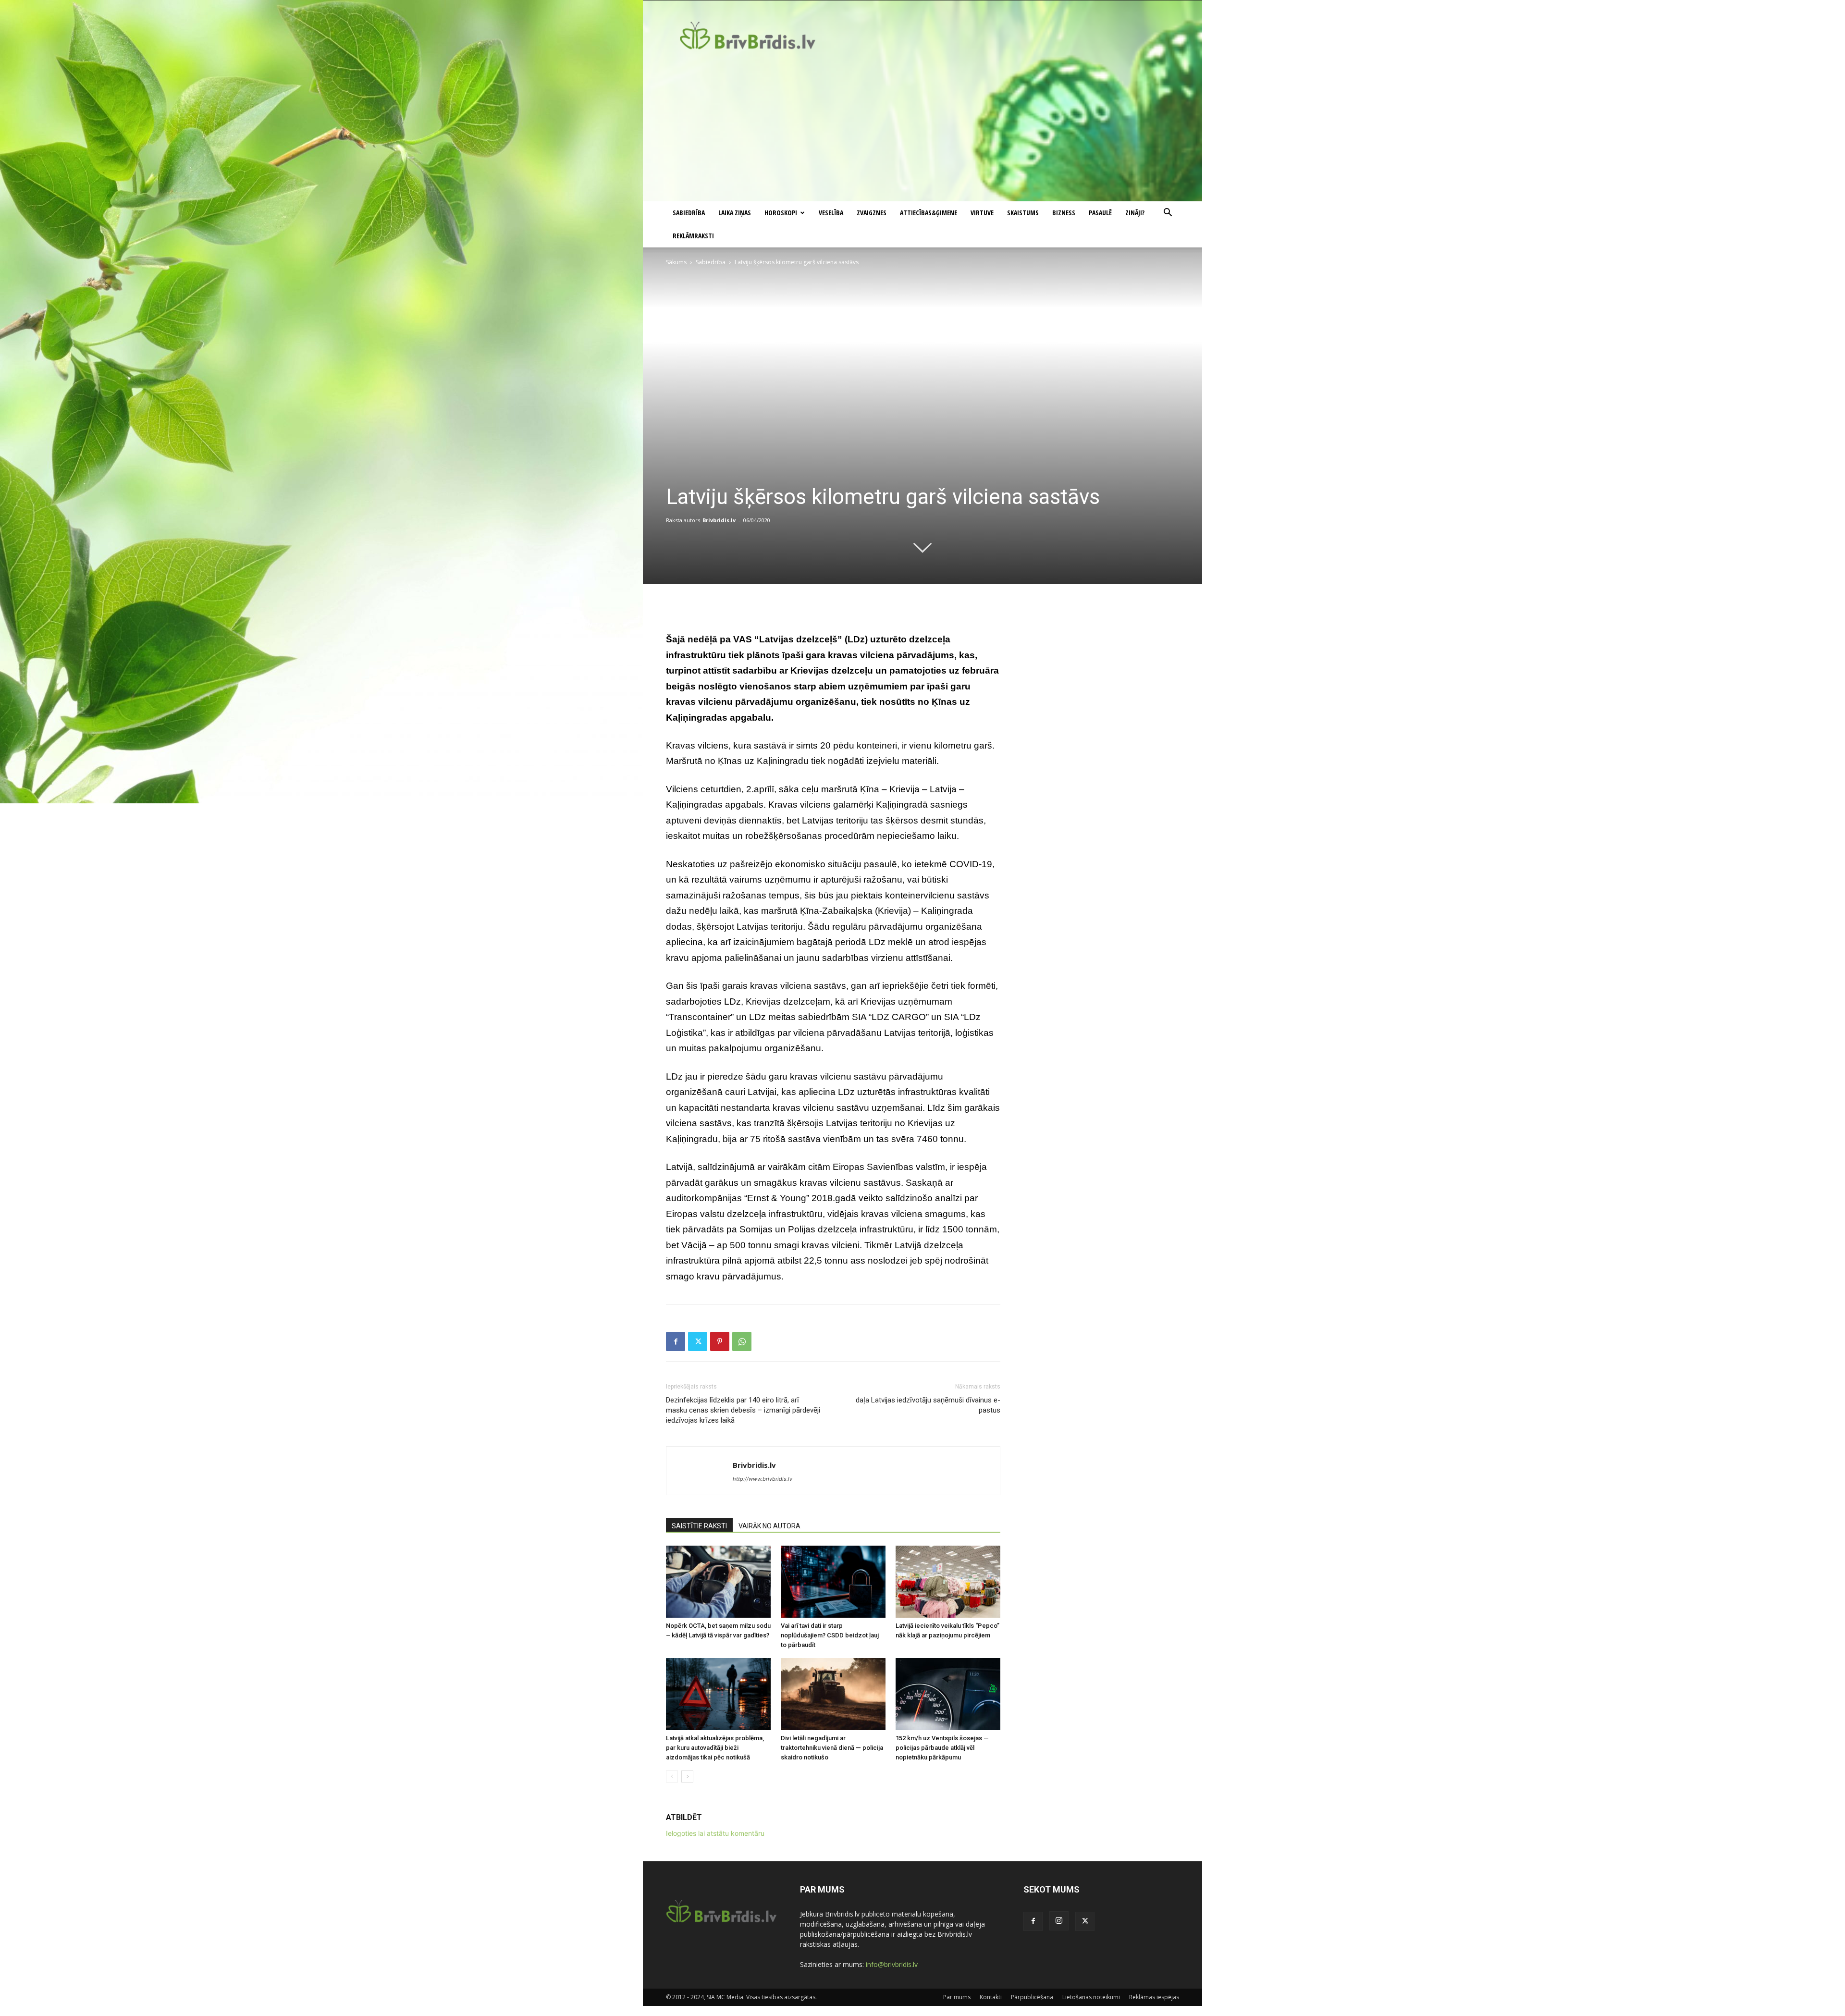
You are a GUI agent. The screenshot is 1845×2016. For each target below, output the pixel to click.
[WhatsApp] (742, 1341)
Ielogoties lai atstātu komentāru (715, 1833)
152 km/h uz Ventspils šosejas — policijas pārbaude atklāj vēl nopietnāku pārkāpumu (942, 1748)
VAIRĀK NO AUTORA (769, 1526)
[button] (1168, 214)
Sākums (676, 262)
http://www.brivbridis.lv (763, 1479)
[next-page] (687, 1776)
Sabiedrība (689, 213)
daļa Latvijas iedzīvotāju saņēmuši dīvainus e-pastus (928, 1405)
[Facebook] (676, 1341)
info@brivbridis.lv (892, 1964)
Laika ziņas (735, 213)
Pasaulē (1100, 213)
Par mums (957, 1997)
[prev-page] (672, 1776)
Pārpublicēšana (1032, 1997)
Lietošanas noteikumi (1091, 1997)
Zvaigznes (872, 213)
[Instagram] (1059, 1921)
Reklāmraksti (693, 236)
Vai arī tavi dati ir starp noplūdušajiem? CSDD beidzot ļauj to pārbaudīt (830, 1635)
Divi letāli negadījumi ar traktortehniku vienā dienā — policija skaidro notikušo (832, 1748)
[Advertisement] (922, 129)
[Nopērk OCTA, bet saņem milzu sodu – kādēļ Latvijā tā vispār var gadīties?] (718, 1582)
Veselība (831, 213)
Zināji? (1135, 213)
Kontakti (991, 1997)
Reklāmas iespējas (1154, 1997)
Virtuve (982, 213)
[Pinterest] (720, 1341)
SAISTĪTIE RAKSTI (699, 1526)
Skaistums (1023, 213)
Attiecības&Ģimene (929, 213)
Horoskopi (781, 213)
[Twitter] (698, 1341)
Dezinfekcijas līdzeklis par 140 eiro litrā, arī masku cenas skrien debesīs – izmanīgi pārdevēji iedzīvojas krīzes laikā (743, 1410)
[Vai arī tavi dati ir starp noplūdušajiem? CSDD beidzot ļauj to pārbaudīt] (833, 1582)
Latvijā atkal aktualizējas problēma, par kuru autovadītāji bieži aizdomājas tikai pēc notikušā (715, 1748)
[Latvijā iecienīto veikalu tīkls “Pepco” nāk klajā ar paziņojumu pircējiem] (948, 1582)
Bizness (1064, 213)
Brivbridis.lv (719, 520)
